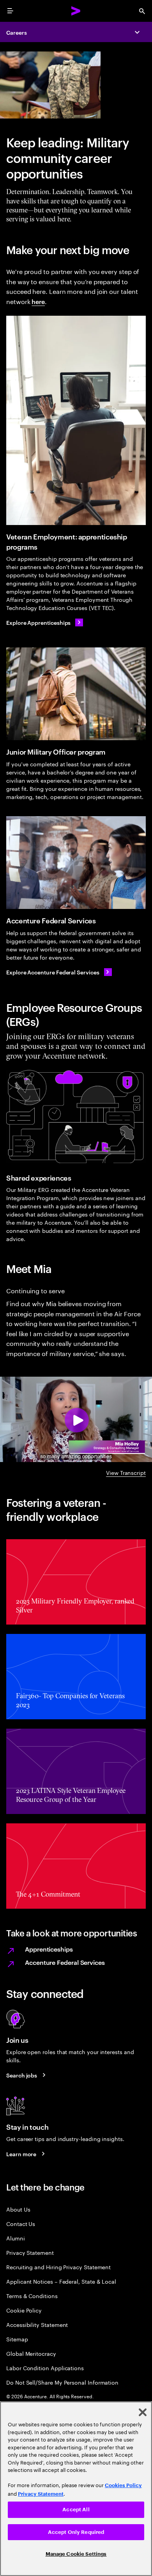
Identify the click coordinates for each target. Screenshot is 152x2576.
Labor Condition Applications (45, 2368)
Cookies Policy (123, 2485)
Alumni (16, 2238)
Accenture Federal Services (65, 1962)
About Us (18, 2209)
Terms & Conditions (32, 2296)
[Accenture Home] (76, 11)
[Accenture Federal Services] (76, 863)
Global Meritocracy (31, 2353)
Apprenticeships (49, 1949)
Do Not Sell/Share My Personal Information (62, 2382)
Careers (17, 32)
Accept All (76, 2510)
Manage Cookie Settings (76, 2554)
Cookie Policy (24, 2310)
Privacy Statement (30, 2252)
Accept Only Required (76, 2532)
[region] (76, 2489)
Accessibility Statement (37, 2324)
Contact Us (21, 2223)
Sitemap (17, 2339)
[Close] (143, 2412)
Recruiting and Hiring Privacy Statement (58, 2267)
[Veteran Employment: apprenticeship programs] (76, 420)
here (38, 301)
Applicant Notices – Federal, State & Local (61, 2281)
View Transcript (126, 1472)
